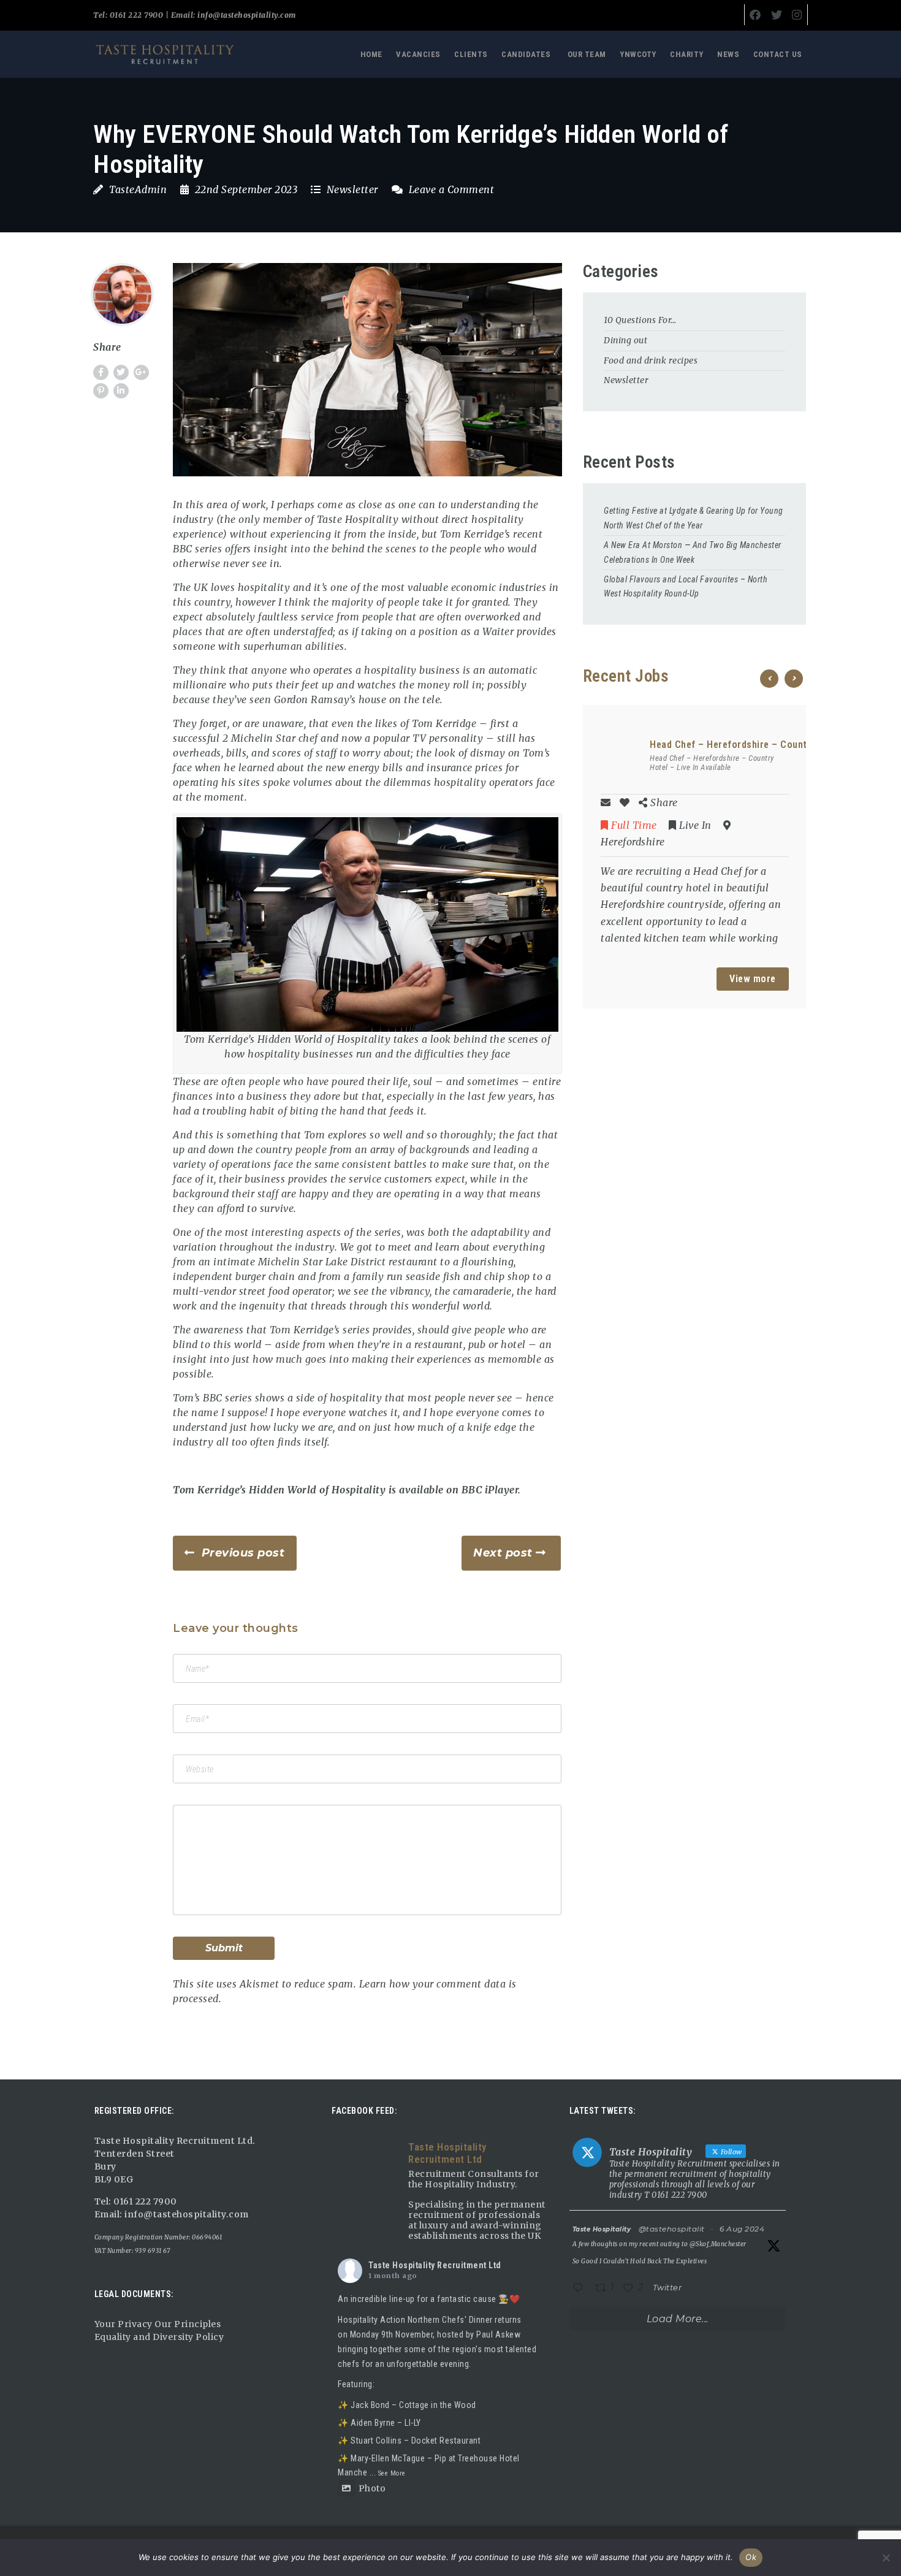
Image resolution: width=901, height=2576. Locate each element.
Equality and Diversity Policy (159, 2337)
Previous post (243, 1553)
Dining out (625, 340)
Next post (503, 1553)
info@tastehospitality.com (246, 15)
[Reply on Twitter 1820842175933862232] (581, 2289)
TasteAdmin (138, 189)
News (728, 54)
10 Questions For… (640, 320)
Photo (372, 2488)
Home (371, 54)
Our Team (587, 54)
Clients (471, 54)
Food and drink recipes (651, 360)
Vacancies (418, 54)
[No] (886, 2558)
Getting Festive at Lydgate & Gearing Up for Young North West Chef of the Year (694, 518)
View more (753, 979)
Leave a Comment (450, 189)
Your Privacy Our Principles (158, 2324)
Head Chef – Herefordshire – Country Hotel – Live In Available (712, 763)
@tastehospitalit (672, 2229)
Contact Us (778, 54)
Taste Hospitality (602, 2229)
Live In (695, 825)
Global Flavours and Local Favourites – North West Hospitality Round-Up (686, 587)
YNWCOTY (638, 54)
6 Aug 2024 (742, 2229)
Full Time (634, 825)
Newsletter (352, 189)
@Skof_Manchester (718, 2244)
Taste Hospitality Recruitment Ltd (435, 2265)
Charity (687, 54)
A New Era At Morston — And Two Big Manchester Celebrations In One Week (693, 552)
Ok (751, 2557)
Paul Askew (498, 2334)
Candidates (526, 54)
